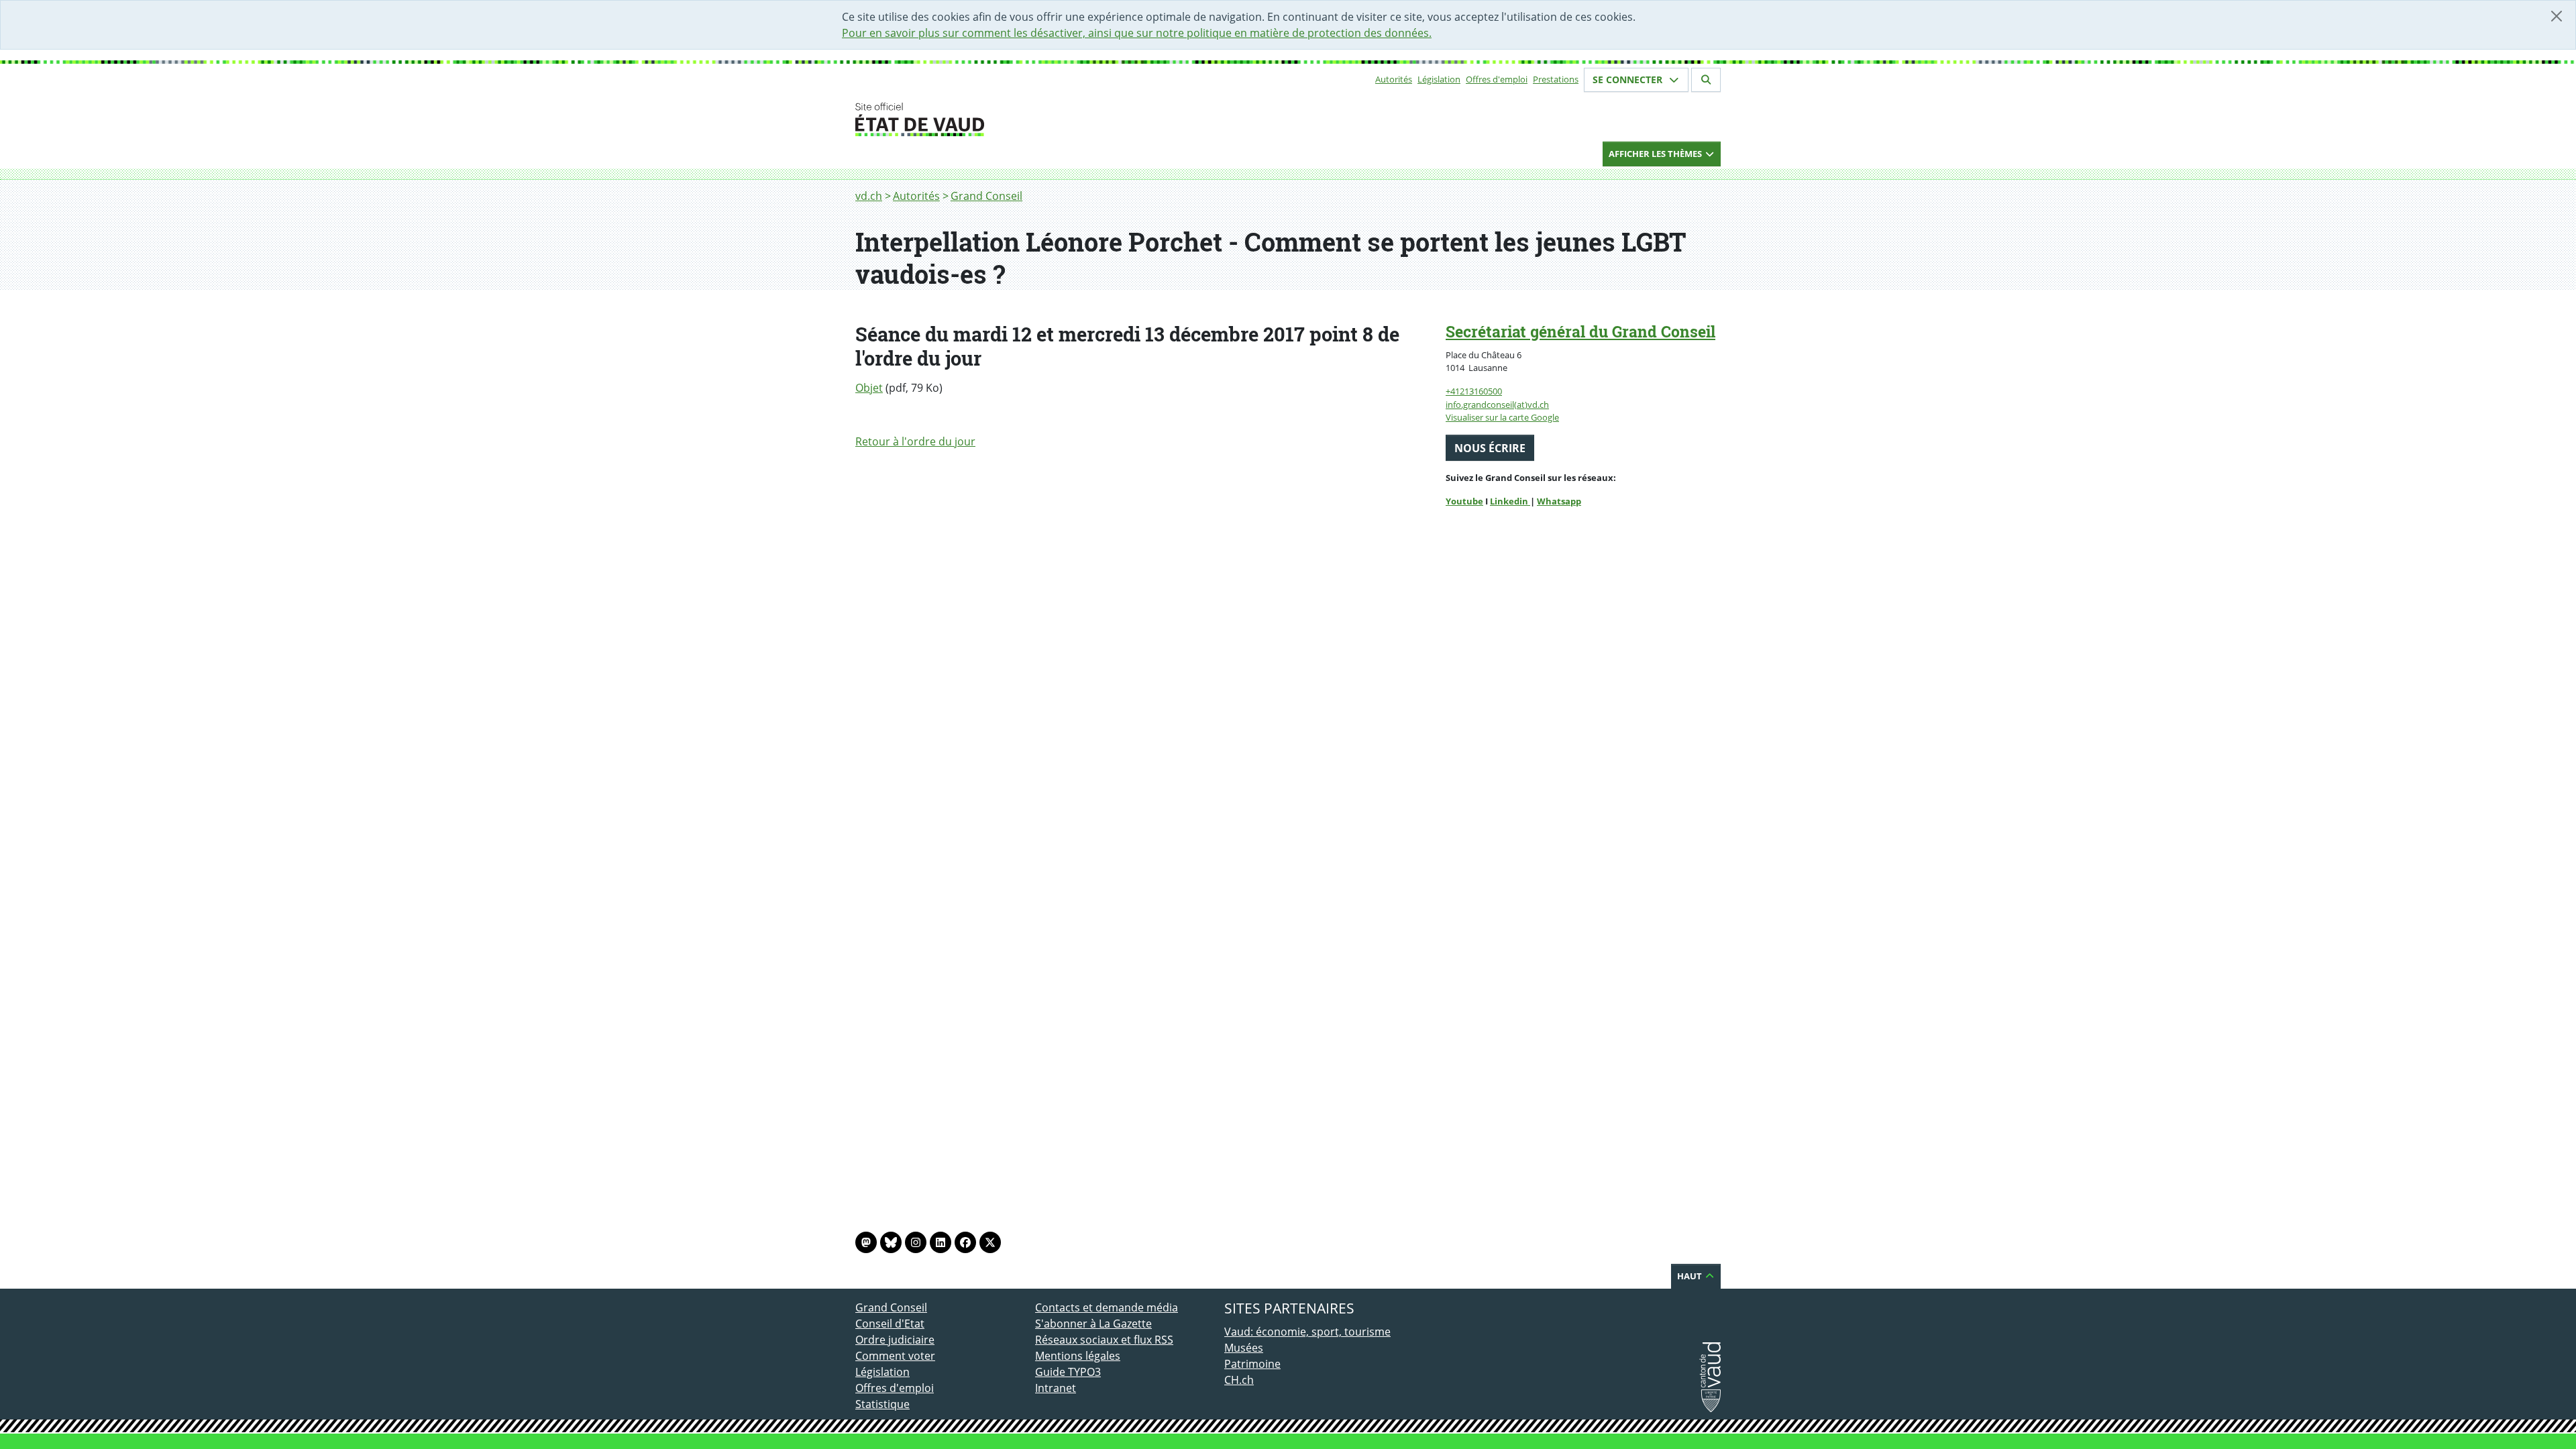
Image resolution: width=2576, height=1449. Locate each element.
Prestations (1556, 79)
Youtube (1464, 501)
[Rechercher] (1706, 80)
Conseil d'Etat (890, 1324)
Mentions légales (1078, 1356)
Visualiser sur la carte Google (1502, 417)
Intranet (1056, 1388)
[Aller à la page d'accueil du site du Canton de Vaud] (1030, 119)
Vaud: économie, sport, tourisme (1307, 1332)
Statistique (882, 1404)
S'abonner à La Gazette (1093, 1324)
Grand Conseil (986, 196)
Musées (1244, 1348)
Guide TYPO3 (1068, 1372)
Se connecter (1629, 79)
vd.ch (869, 196)
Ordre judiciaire (895, 1340)
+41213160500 (1474, 391)
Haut (1690, 1276)
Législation (1439, 79)
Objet (869, 388)
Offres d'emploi (1497, 79)
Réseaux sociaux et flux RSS (1104, 1340)
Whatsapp (1559, 501)
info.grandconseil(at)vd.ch (1497, 405)
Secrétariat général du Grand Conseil (1580, 331)
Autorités (1394, 79)
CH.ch (1239, 1380)
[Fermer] (2557, 16)
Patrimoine (1252, 1364)
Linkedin (1510, 501)
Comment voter (895, 1356)
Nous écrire (1490, 448)
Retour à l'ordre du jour (915, 441)
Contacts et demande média (1107, 1307)
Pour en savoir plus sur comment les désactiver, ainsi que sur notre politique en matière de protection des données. (1137, 33)
